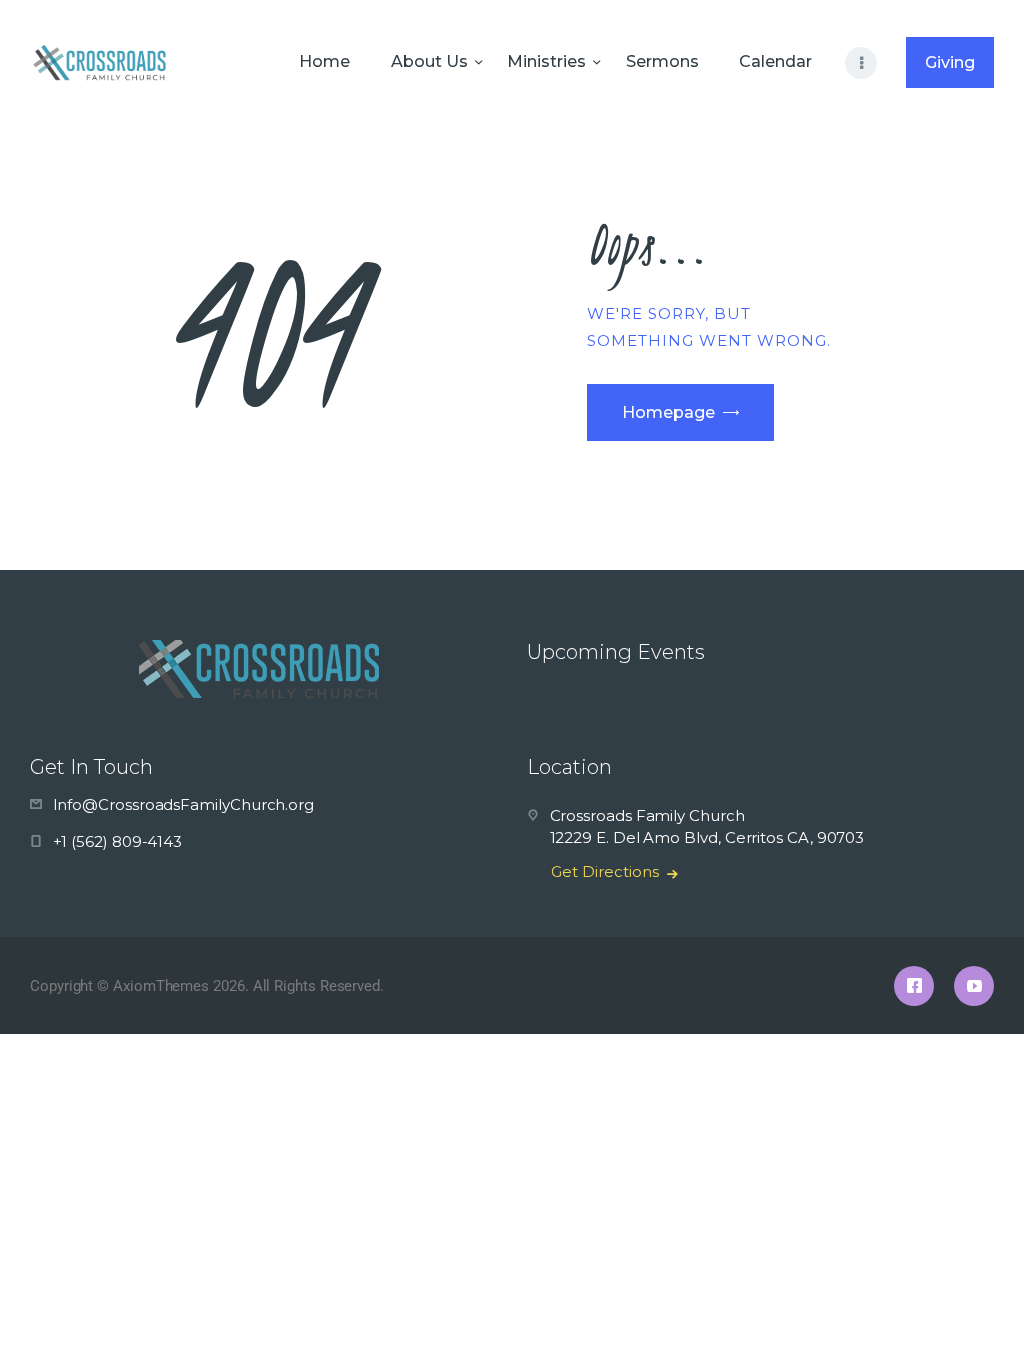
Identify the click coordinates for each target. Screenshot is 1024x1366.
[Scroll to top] (974, 1318)
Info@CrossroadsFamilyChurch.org (184, 804)
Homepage (668, 412)
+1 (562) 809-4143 (118, 841)
